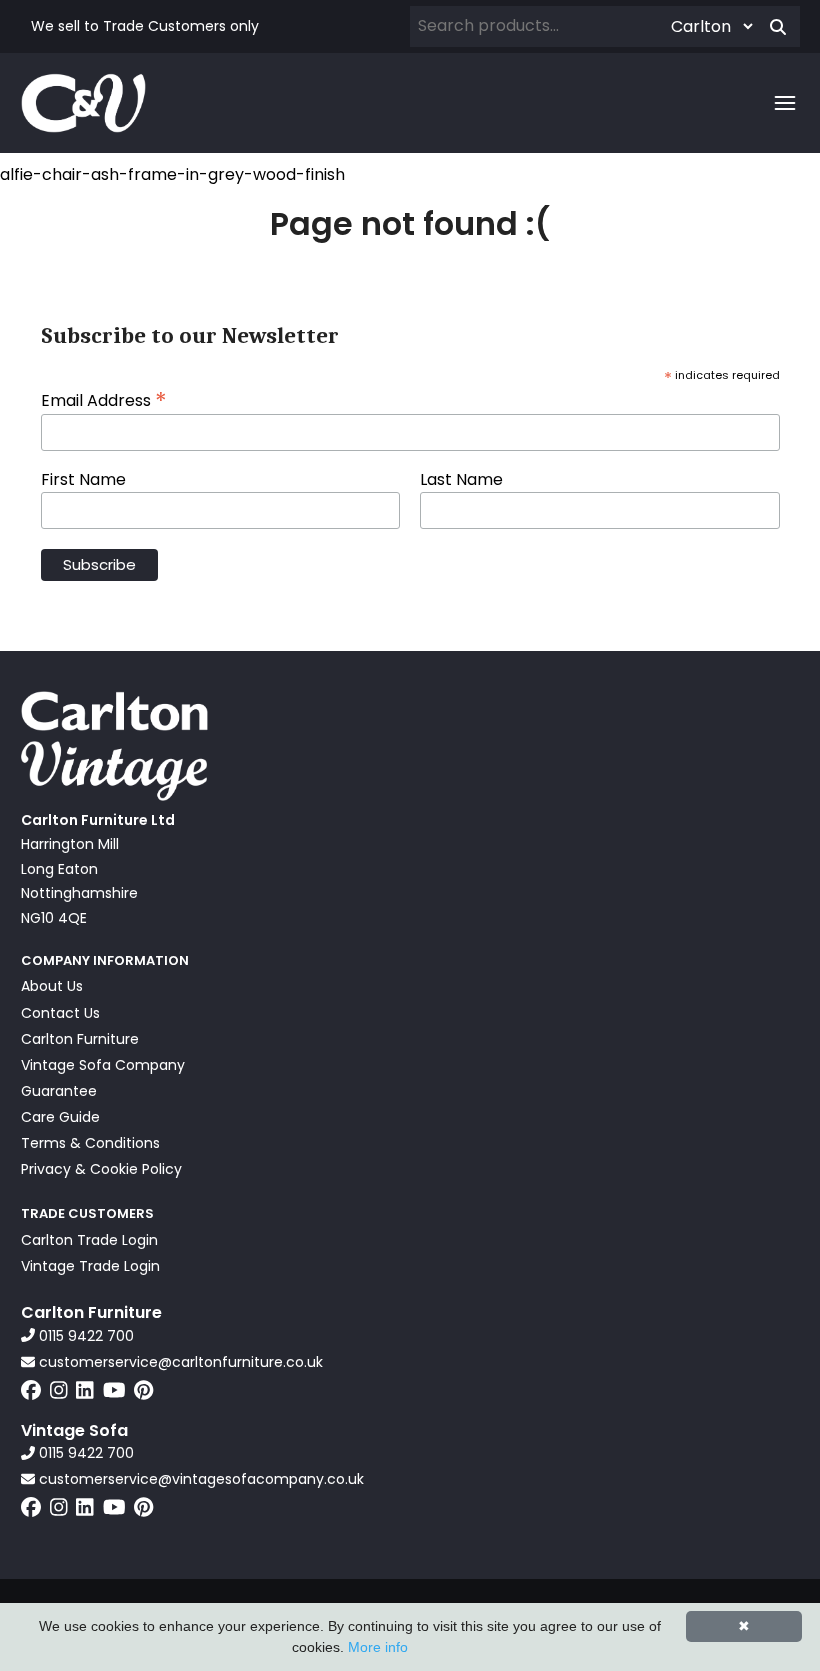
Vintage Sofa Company (103, 1065)
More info (378, 1647)
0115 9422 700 (84, 1336)
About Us (52, 986)
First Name (83, 480)
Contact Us (60, 1013)
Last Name (461, 480)
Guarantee (59, 1091)
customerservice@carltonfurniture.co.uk (179, 1362)
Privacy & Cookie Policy (101, 1169)
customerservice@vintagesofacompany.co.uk (199, 1479)
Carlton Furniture (80, 1039)
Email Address (104, 399)
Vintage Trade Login (90, 1266)
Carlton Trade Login (89, 1240)
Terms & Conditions (90, 1143)
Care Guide (60, 1117)
